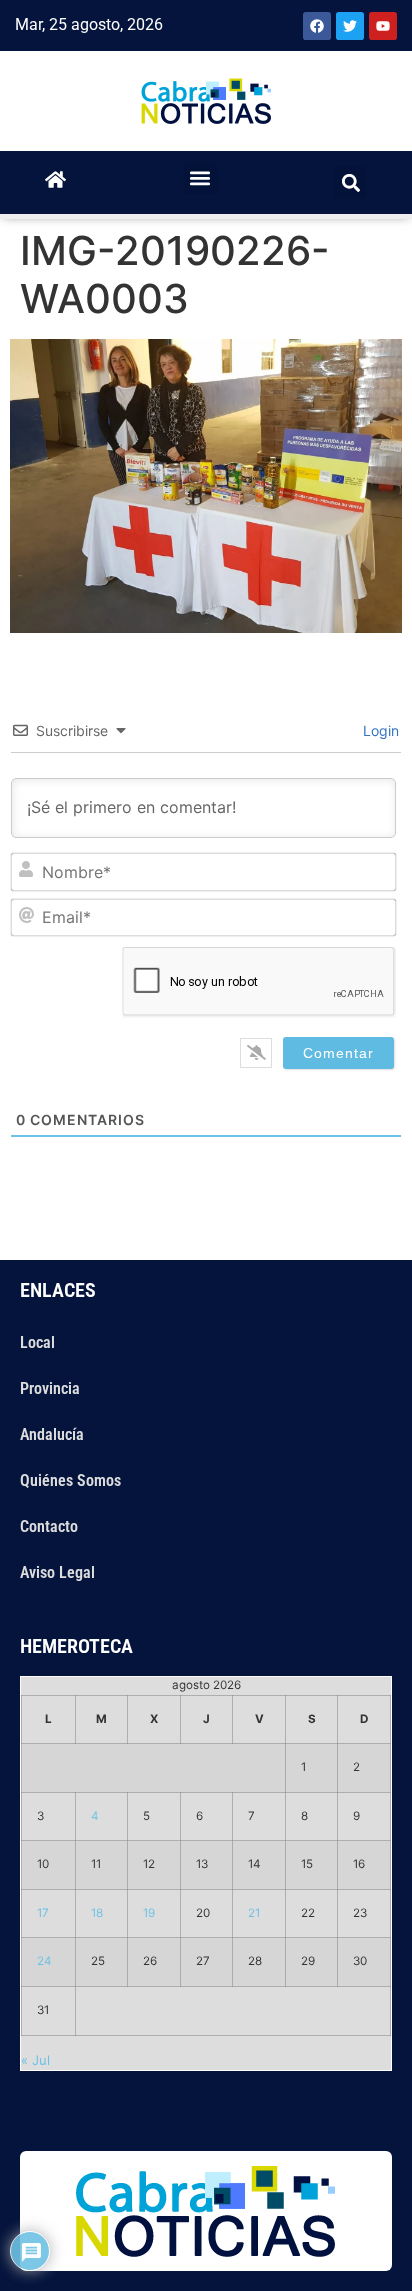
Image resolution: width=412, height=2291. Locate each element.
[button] (200, 177)
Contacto (49, 1526)
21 (254, 1913)
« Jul (35, 2060)
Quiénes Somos (70, 1480)
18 (97, 1913)
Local (37, 1342)
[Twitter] (350, 26)
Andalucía (52, 1434)
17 (43, 1913)
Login (379, 730)
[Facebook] (317, 26)
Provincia (50, 1388)
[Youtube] (383, 26)
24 (44, 1961)
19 (149, 1913)
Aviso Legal (57, 1572)
